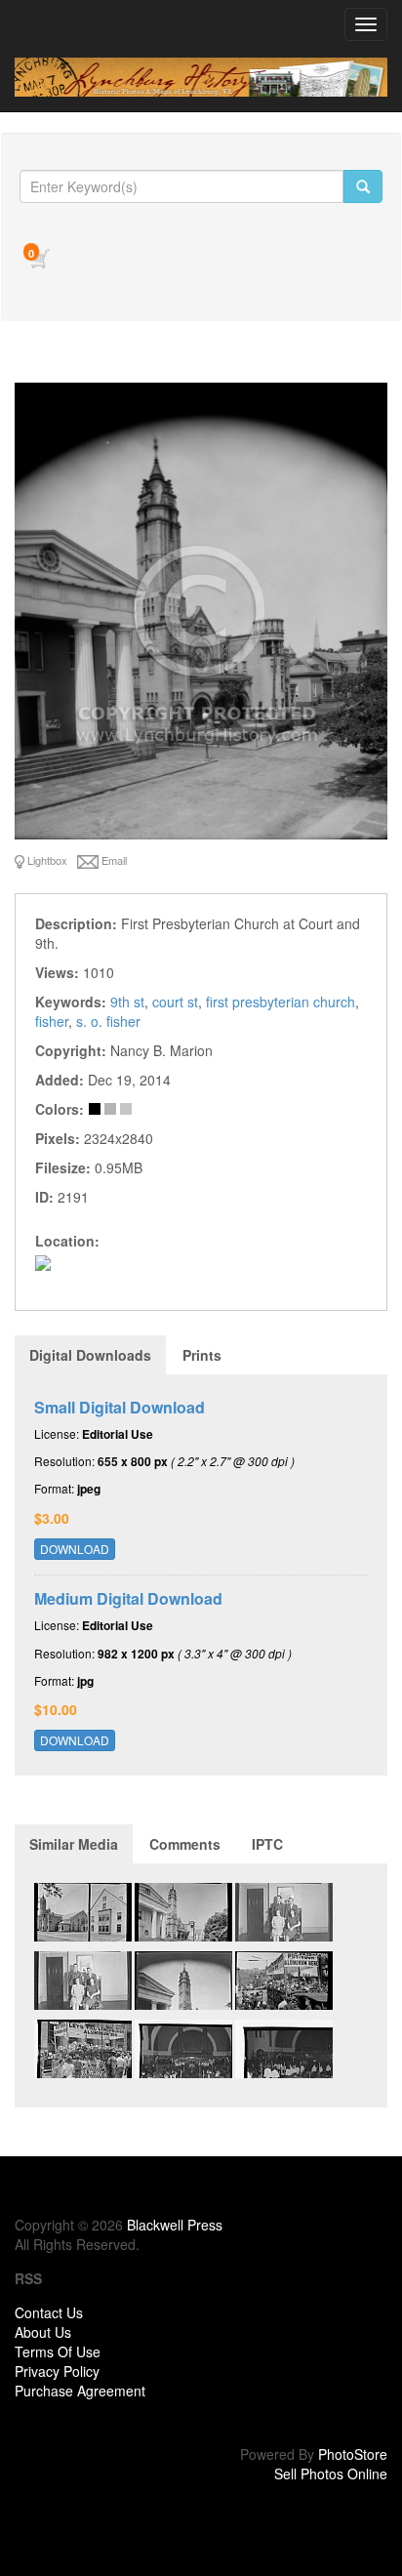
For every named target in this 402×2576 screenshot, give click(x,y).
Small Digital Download (120, 1407)
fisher (52, 1021)
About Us (43, 2332)
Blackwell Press (175, 2225)
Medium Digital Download (128, 1598)
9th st (127, 1002)
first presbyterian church (281, 1002)
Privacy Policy (57, 2371)
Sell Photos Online (331, 2474)
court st (175, 1002)
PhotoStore (353, 2454)
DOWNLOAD (75, 1549)
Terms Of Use (58, 2351)
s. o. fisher (108, 1021)
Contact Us (49, 2312)
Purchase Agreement (80, 2391)
